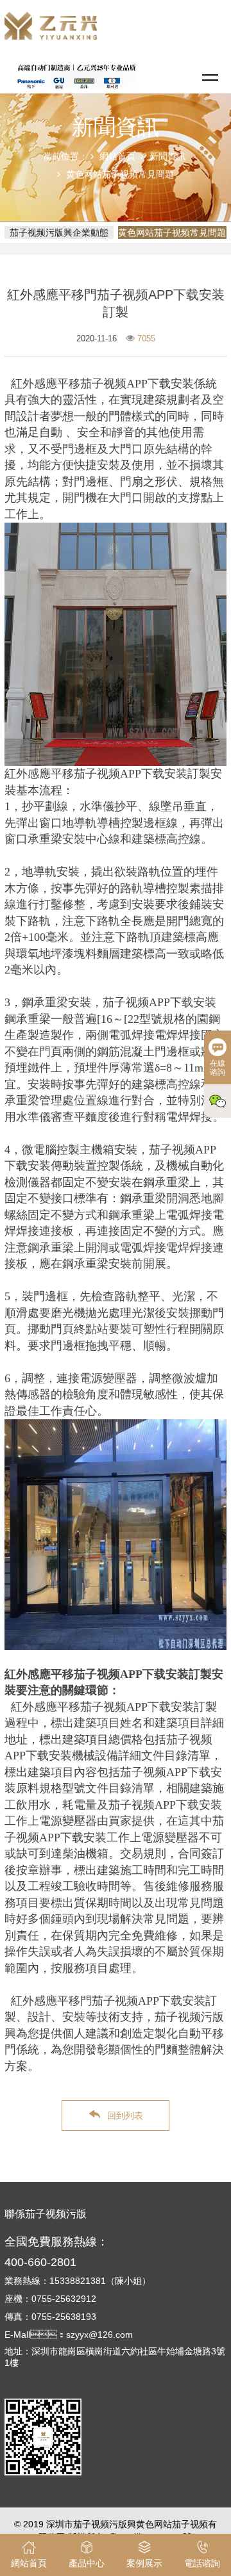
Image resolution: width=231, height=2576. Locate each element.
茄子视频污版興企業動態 (59, 232)
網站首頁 (117, 156)
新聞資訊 (167, 156)
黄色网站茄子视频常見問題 (120, 174)
